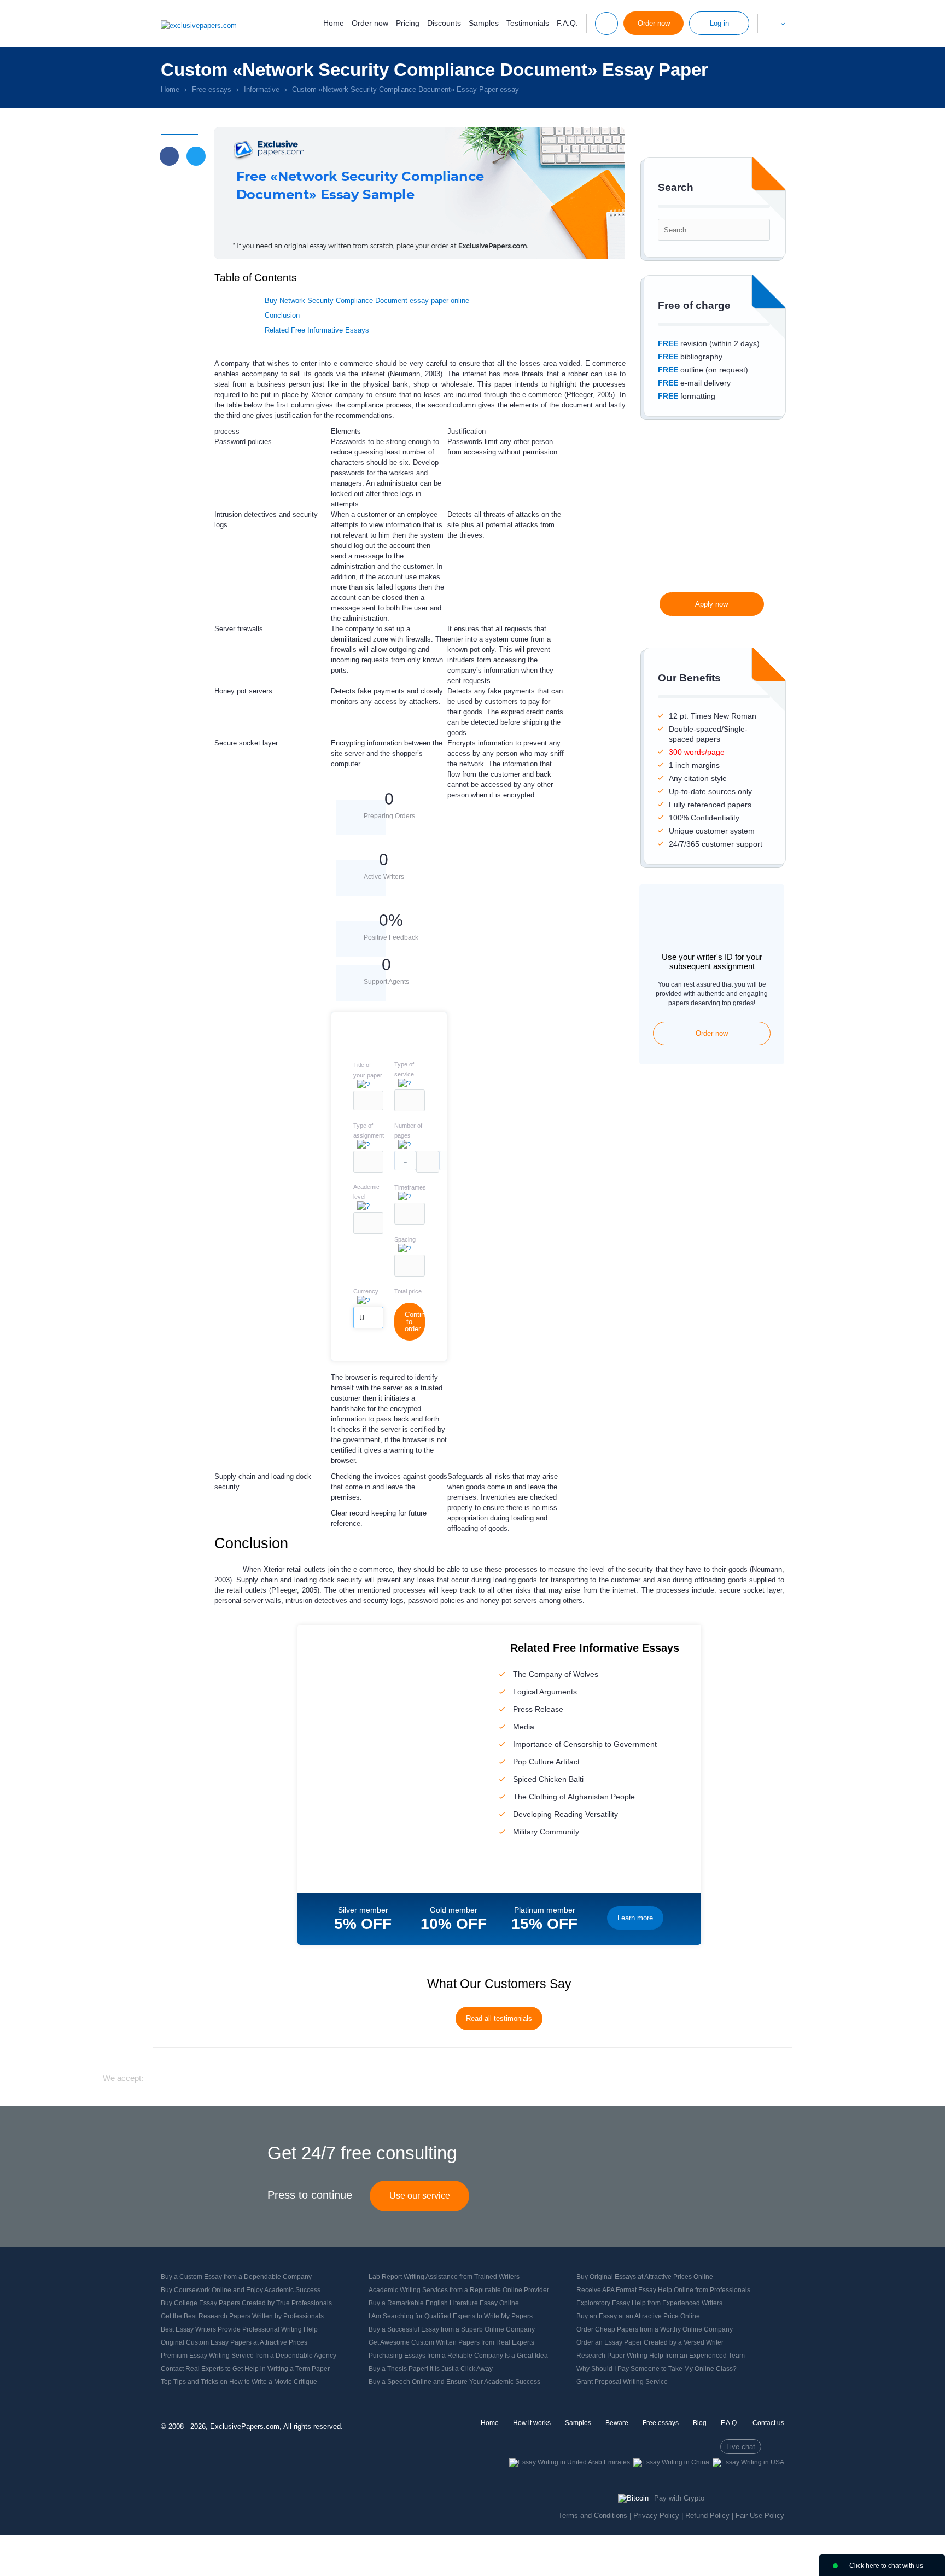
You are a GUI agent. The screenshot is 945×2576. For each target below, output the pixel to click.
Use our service (420, 2196)
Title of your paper (368, 1070)
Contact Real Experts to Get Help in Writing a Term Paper (245, 2369)
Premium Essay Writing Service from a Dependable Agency (249, 2356)
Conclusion (282, 315)
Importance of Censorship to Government (585, 1744)
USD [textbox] (362, 1321)
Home (334, 23)
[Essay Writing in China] (671, 2462)
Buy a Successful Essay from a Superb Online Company (452, 2329)
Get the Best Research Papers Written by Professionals (242, 2316)
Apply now (711, 604)
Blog (700, 2423)
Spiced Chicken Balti (548, 1779)
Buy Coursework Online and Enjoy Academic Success (241, 2290)
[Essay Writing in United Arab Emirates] (570, 2462)
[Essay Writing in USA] (748, 2462)
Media (524, 1727)
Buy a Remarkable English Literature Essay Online (444, 2303)
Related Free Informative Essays (317, 330)
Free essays (661, 2423)
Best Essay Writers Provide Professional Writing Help (239, 2329)
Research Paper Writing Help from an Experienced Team (661, 2356)
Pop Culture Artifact (546, 1762)
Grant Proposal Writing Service (622, 2382)
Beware (617, 2423)
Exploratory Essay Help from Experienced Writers (649, 2303)
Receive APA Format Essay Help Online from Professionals (663, 2290)
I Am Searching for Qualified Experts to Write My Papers (451, 2316)
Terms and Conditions (593, 2516)
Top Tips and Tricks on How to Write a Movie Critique (239, 2382)
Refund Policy (707, 2516)
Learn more (635, 1918)
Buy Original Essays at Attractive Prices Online (645, 2277)
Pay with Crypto (679, 2498)
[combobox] (410, 1109)
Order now (370, 23)
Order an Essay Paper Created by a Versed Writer (650, 2342)
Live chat (741, 2447)
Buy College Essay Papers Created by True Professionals (246, 2303)
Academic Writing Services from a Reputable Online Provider (459, 2290)
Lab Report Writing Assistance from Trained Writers (444, 2277)
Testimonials (528, 23)
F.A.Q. (567, 23)
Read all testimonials (499, 2018)
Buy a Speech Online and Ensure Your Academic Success (454, 2382)
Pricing (408, 23)
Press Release (538, 1709)
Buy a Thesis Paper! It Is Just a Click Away (431, 2369)
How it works (532, 2423)
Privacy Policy (656, 2516)
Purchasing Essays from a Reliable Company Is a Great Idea (458, 2356)
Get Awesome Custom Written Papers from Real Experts (451, 2342)
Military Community (546, 1832)
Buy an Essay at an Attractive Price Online (638, 2316)
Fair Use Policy (760, 2516)
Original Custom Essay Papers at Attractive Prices (234, 2342)
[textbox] (410, 1100)
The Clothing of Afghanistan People (574, 1797)
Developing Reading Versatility (565, 1814)
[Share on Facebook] (169, 156)
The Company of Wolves (556, 1674)
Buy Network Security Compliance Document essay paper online (367, 301)
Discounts (444, 23)
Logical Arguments (545, 1692)
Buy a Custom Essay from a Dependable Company (236, 2277)
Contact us (768, 2423)
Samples (484, 23)
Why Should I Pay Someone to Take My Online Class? (657, 2369)
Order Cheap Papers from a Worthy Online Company (655, 2329)
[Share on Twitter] (196, 156)
